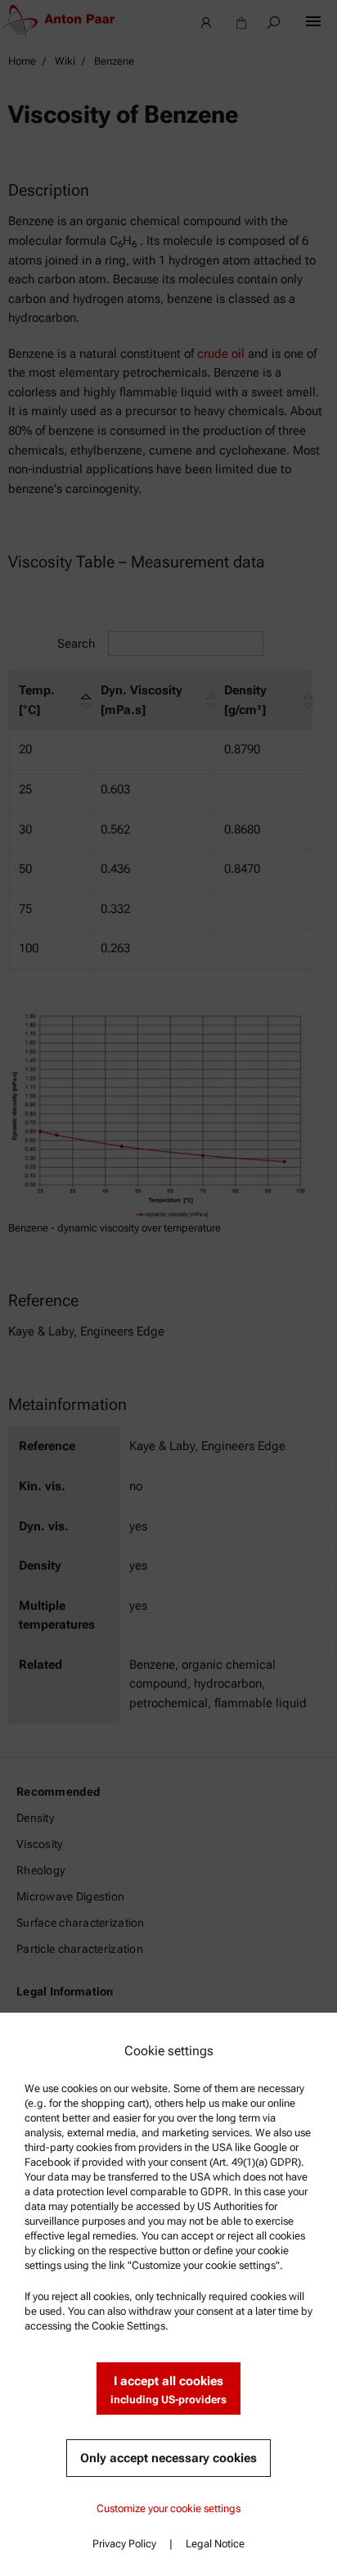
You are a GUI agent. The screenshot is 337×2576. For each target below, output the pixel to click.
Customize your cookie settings (168, 2508)
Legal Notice (215, 2544)
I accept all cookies (168, 2390)
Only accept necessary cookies (168, 2458)
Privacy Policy (124, 2544)
